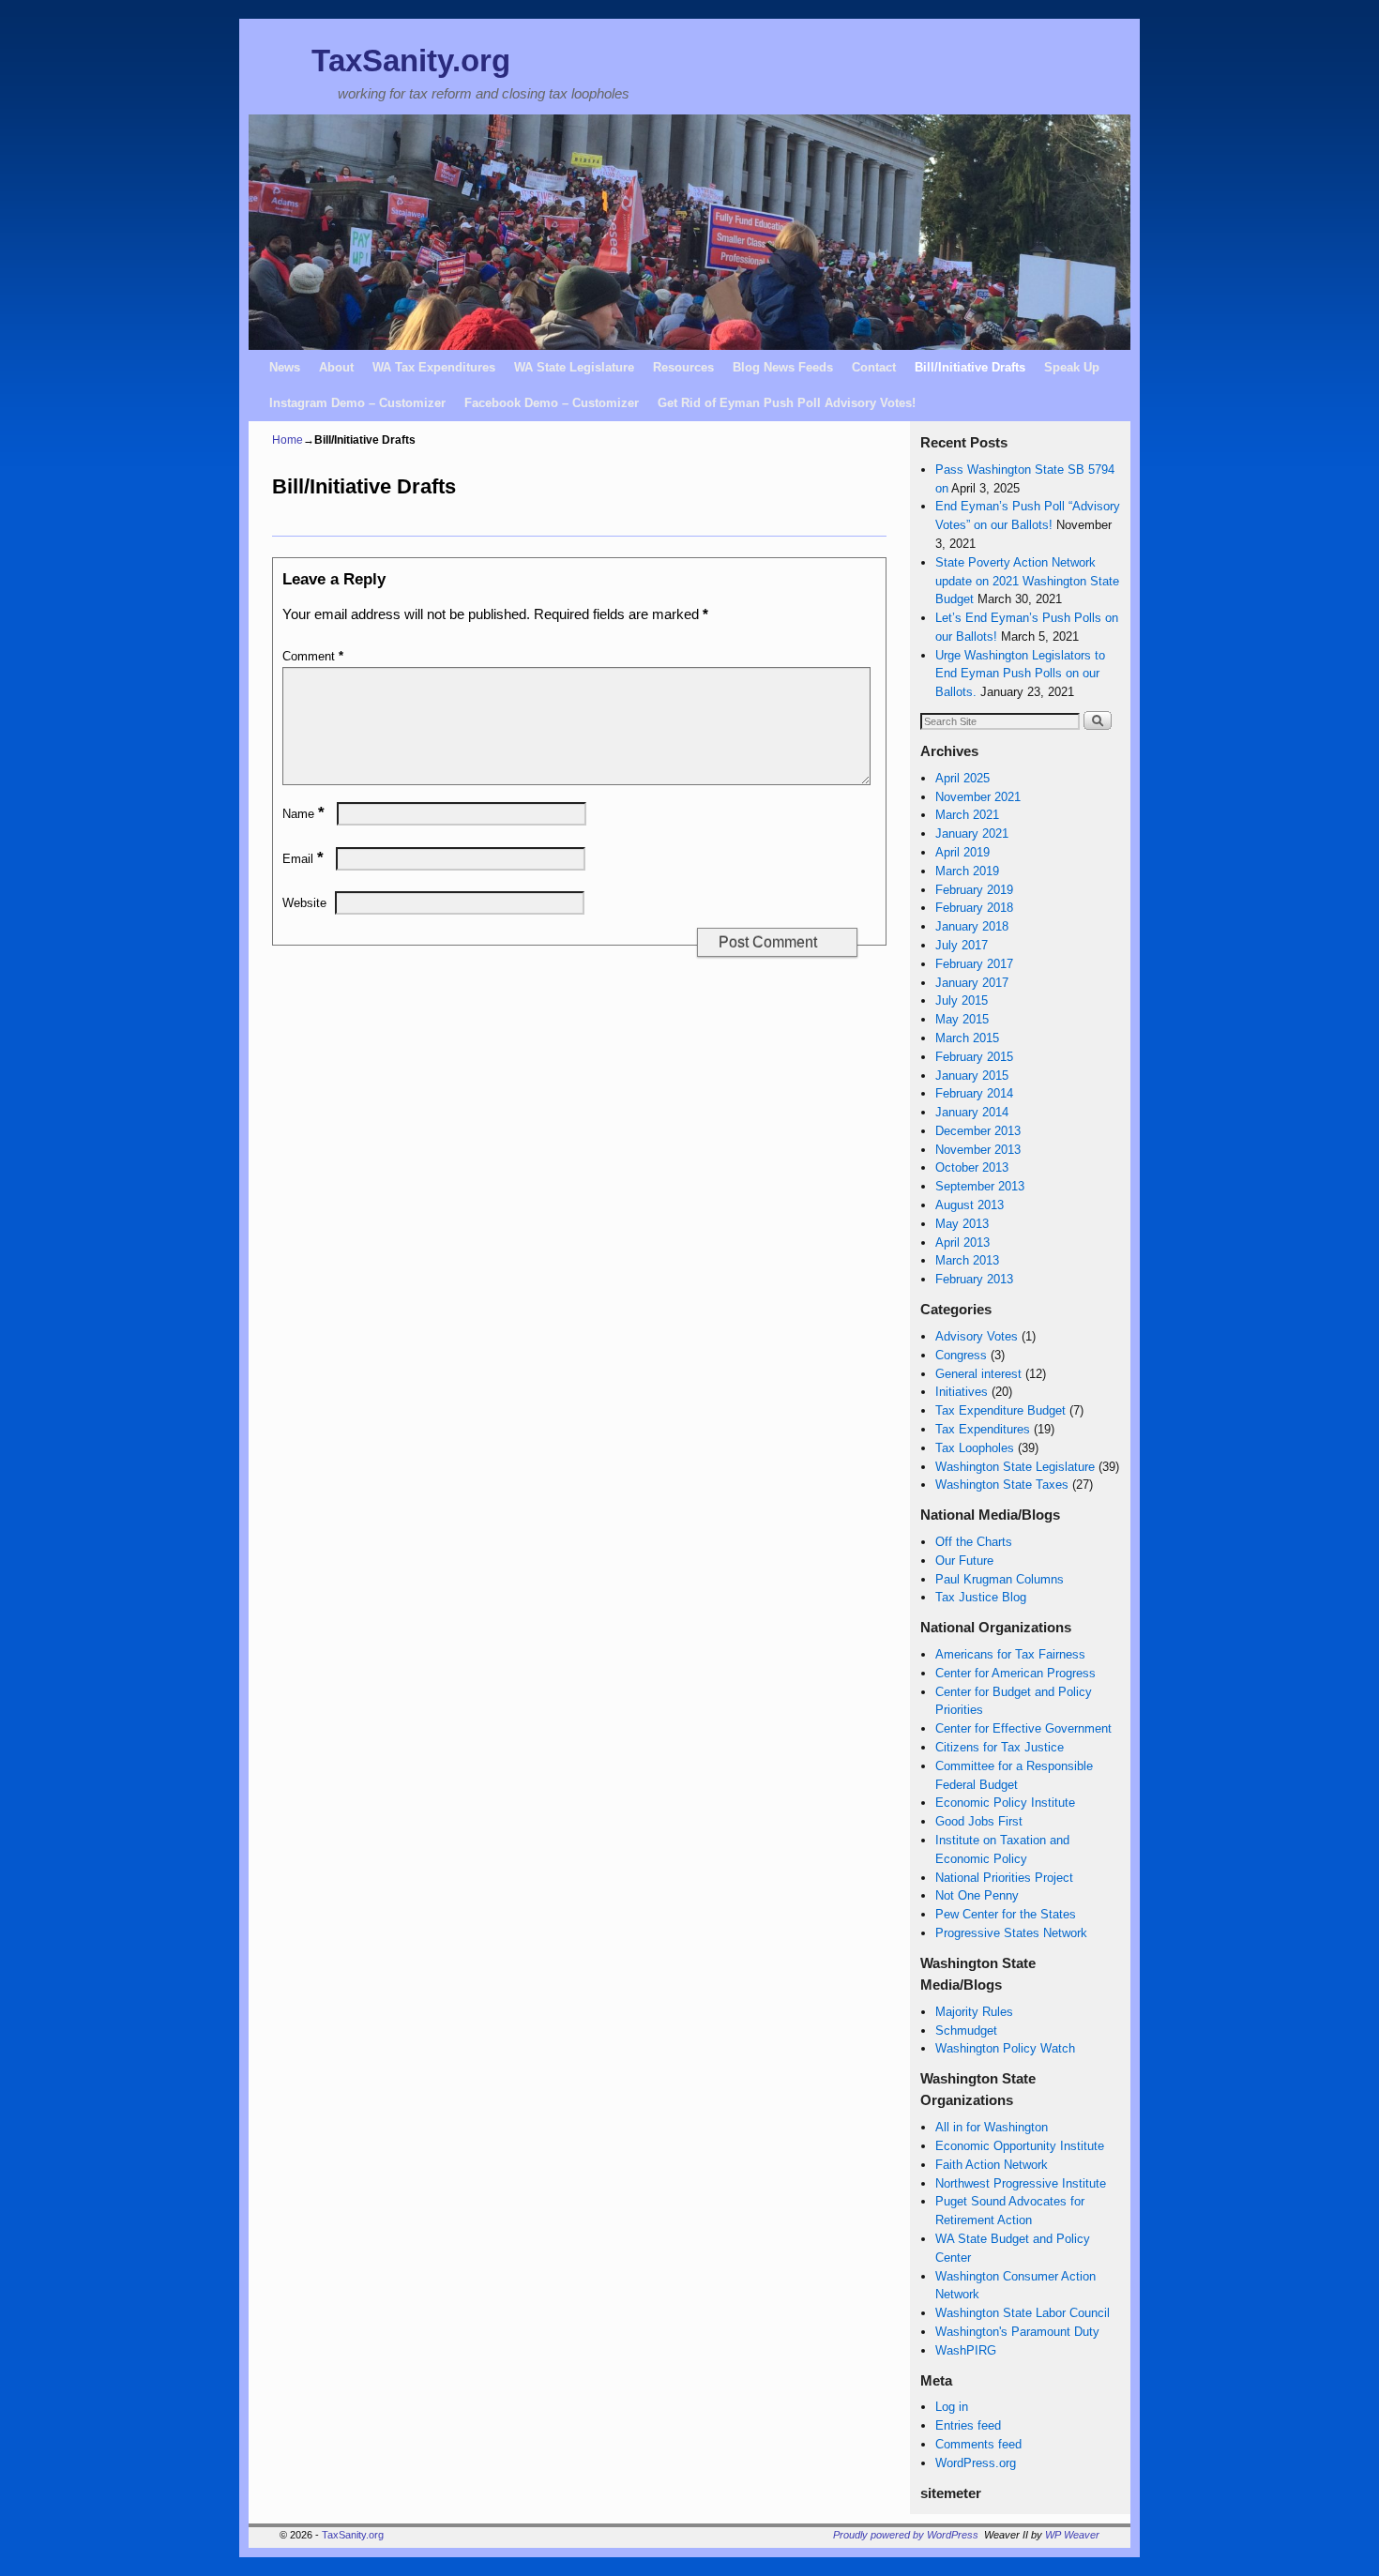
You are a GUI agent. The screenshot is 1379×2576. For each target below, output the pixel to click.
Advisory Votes (977, 1336)
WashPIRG (966, 2350)
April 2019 (962, 852)
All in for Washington (992, 2127)
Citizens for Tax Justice (1000, 1747)
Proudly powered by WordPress (906, 2535)
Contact (874, 367)
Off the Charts (974, 1542)
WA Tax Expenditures (434, 367)
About (336, 367)
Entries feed (968, 2425)
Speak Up (1072, 367)
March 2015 (967, 1038)
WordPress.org (976, 2463)
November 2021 (978, 797)
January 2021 (972, 833)
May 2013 (962, 1224)
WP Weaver (1072, 2535)
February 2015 (974, 1057)
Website (304, 903)
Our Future (964, 1561)
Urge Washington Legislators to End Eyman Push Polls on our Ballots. (1020, 674)
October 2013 (972, 1167)
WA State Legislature (574, 367)
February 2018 (974, 908)
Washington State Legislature (1015, 1467)
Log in (952, 2407)
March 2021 (967, 815)
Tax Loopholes (975, 1448)
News (285, 367)
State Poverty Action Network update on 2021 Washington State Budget (1027, 581)
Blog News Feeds (783, 367)
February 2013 (974, 1279)
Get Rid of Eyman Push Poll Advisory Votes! (787, 403)
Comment (313, 656)
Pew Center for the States (1006, 1914)
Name (303, 814)
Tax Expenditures (983, 1429)
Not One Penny (977, 1895)
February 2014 (974, 1093)
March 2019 (967, 871)
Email (303, 859)
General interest (978, 1374)
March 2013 (967, 1260)
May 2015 (962, 1019)
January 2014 (972, 1112)
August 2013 (970, 1205)
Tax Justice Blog (981, 1597)
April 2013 (962, 1243)
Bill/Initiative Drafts (970, 367)
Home (288, 440)
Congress (961, 1355)
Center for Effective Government (1023, 1728)
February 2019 (974, 890)
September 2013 (980, 1186)
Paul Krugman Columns (1000, 1579)
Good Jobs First (979, 1821)
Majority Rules (974, 2012)
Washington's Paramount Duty (1017, 2332)
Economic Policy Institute (1005, 1803)
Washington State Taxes (1002, 1485)
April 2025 (962, 778)
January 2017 (972, 983)
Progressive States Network (1011, 1933)
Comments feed (978, 2444)
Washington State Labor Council (1023, 2313)
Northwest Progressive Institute (1021, 2183)
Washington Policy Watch (1005, 2048)
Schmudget (966, 2030)
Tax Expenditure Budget (1000, 1410)
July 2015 (962, 1000)
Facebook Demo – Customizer (552, 403)
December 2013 (978, 1131)
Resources (683, 367)
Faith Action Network (992, 2165)
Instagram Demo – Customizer (357, 403)
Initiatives (962, 1392)
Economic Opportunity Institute (1020, 2146)
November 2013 (978, 1150)
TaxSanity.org (411, 61)
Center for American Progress (1015, 1673)
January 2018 (972, 926)
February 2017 (974, 964)
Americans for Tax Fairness (1010, 1654)
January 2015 (972, 1076)
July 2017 (962, 945)
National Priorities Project (1004, 1878)
